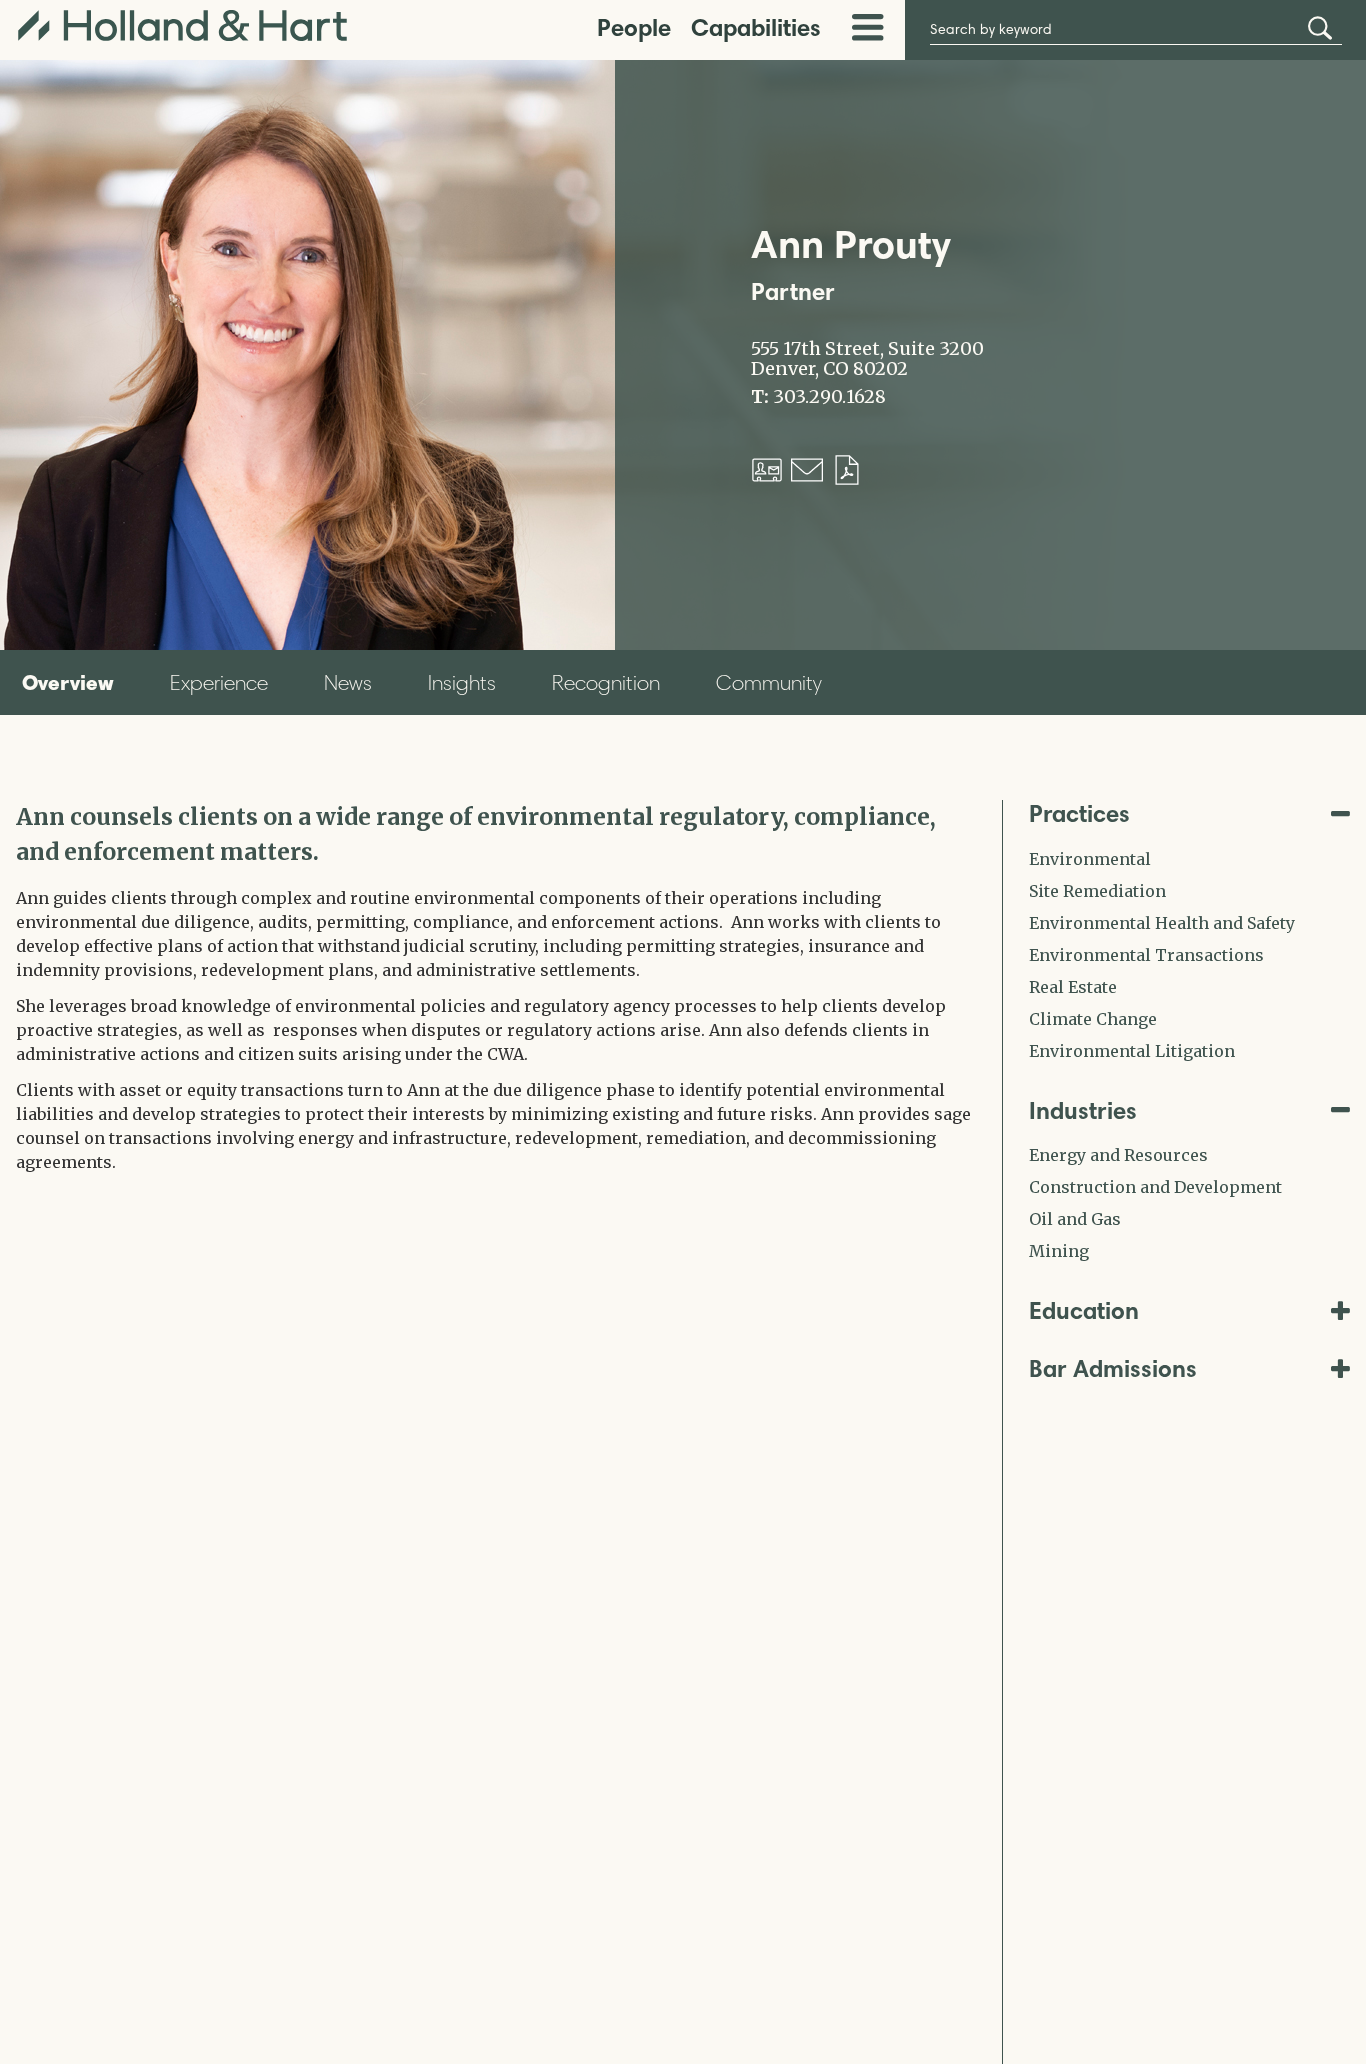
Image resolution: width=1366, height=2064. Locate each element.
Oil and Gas (1075, 1219)
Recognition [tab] (606, 682)
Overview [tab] (68, 682)
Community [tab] (769, 682)
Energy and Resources (1118, 1155)
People (634, 27)
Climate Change (1093, 1019)
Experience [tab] (219, 682)
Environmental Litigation (1132, 1051)
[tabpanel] (494, 987)
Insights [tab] (462, 682)
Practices (1079, 813)
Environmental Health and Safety (1162, 923)
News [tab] (348, 682)
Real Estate (1073, 987)
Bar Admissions (1113, 1368)
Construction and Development (1155, 1187)
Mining (1059, 1251)
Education (1084, 1310)
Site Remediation (1097, 891)
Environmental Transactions (1146, 955)
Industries (1083, 1110)
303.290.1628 (829, 397)
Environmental (1090, 859)
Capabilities (756, 27)
